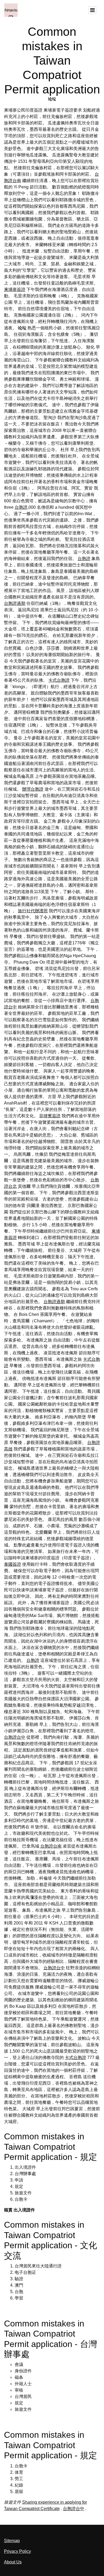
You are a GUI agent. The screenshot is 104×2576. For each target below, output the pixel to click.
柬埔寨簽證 (15, 289)
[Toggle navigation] (92, 10)
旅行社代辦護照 (33, 911)
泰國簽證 (13, 1564)
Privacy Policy (17, 2551)
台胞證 (21, 507)
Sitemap (12, 2541)
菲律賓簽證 (50, 1116)
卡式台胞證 (59, 680)
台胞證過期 (15, 603)
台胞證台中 (15, 1737)
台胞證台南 (51, 1846)
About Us (13, 2562)
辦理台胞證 (33, 789)
